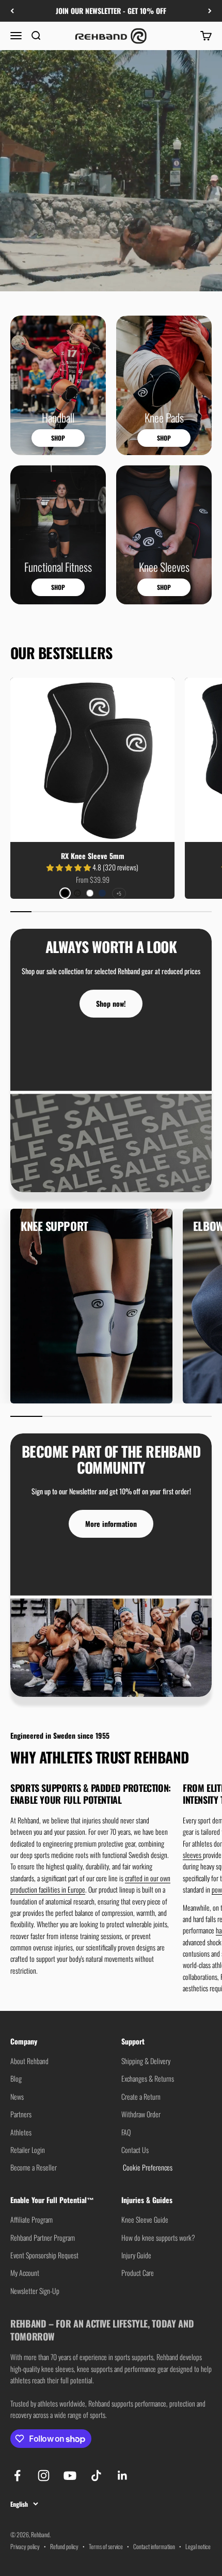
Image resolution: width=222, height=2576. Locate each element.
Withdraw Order (141, 2114)
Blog (16, 2078)
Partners (21, 2114)
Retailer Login (28, 2150)
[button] (69, 867)
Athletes (21, 2132)
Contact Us (135, 2150)
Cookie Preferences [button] (147, 2167)
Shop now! (111, 1003)
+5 (119, 893)
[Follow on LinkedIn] (123, 2476)
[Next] (210, 11)
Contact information (154, 2546)
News (17, 2096)
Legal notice (198, 2546)
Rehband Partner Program (43, 2237)
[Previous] (12, 11)
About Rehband (29, 2061)
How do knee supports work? (158, 2237)
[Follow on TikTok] (96, 2476)
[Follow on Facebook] (17, 2476)
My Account (25, 2273)
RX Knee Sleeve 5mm (93, 856)
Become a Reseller (34, 2167)
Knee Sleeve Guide (145, 2219)
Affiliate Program (31, 2219)
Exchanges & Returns (148, 2078)
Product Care (138, 2273)
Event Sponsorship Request (44, 2255)
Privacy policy (25, 2546)
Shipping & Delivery (146, 2061)
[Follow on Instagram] (44, 2476)
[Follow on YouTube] (70, 2476)
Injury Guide (136, 2255)
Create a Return (141, 2096)
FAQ (126, 2132)
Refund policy (64, 2546)
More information (111, 1524)
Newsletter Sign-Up (35, 2291)
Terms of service (106, 2546)
